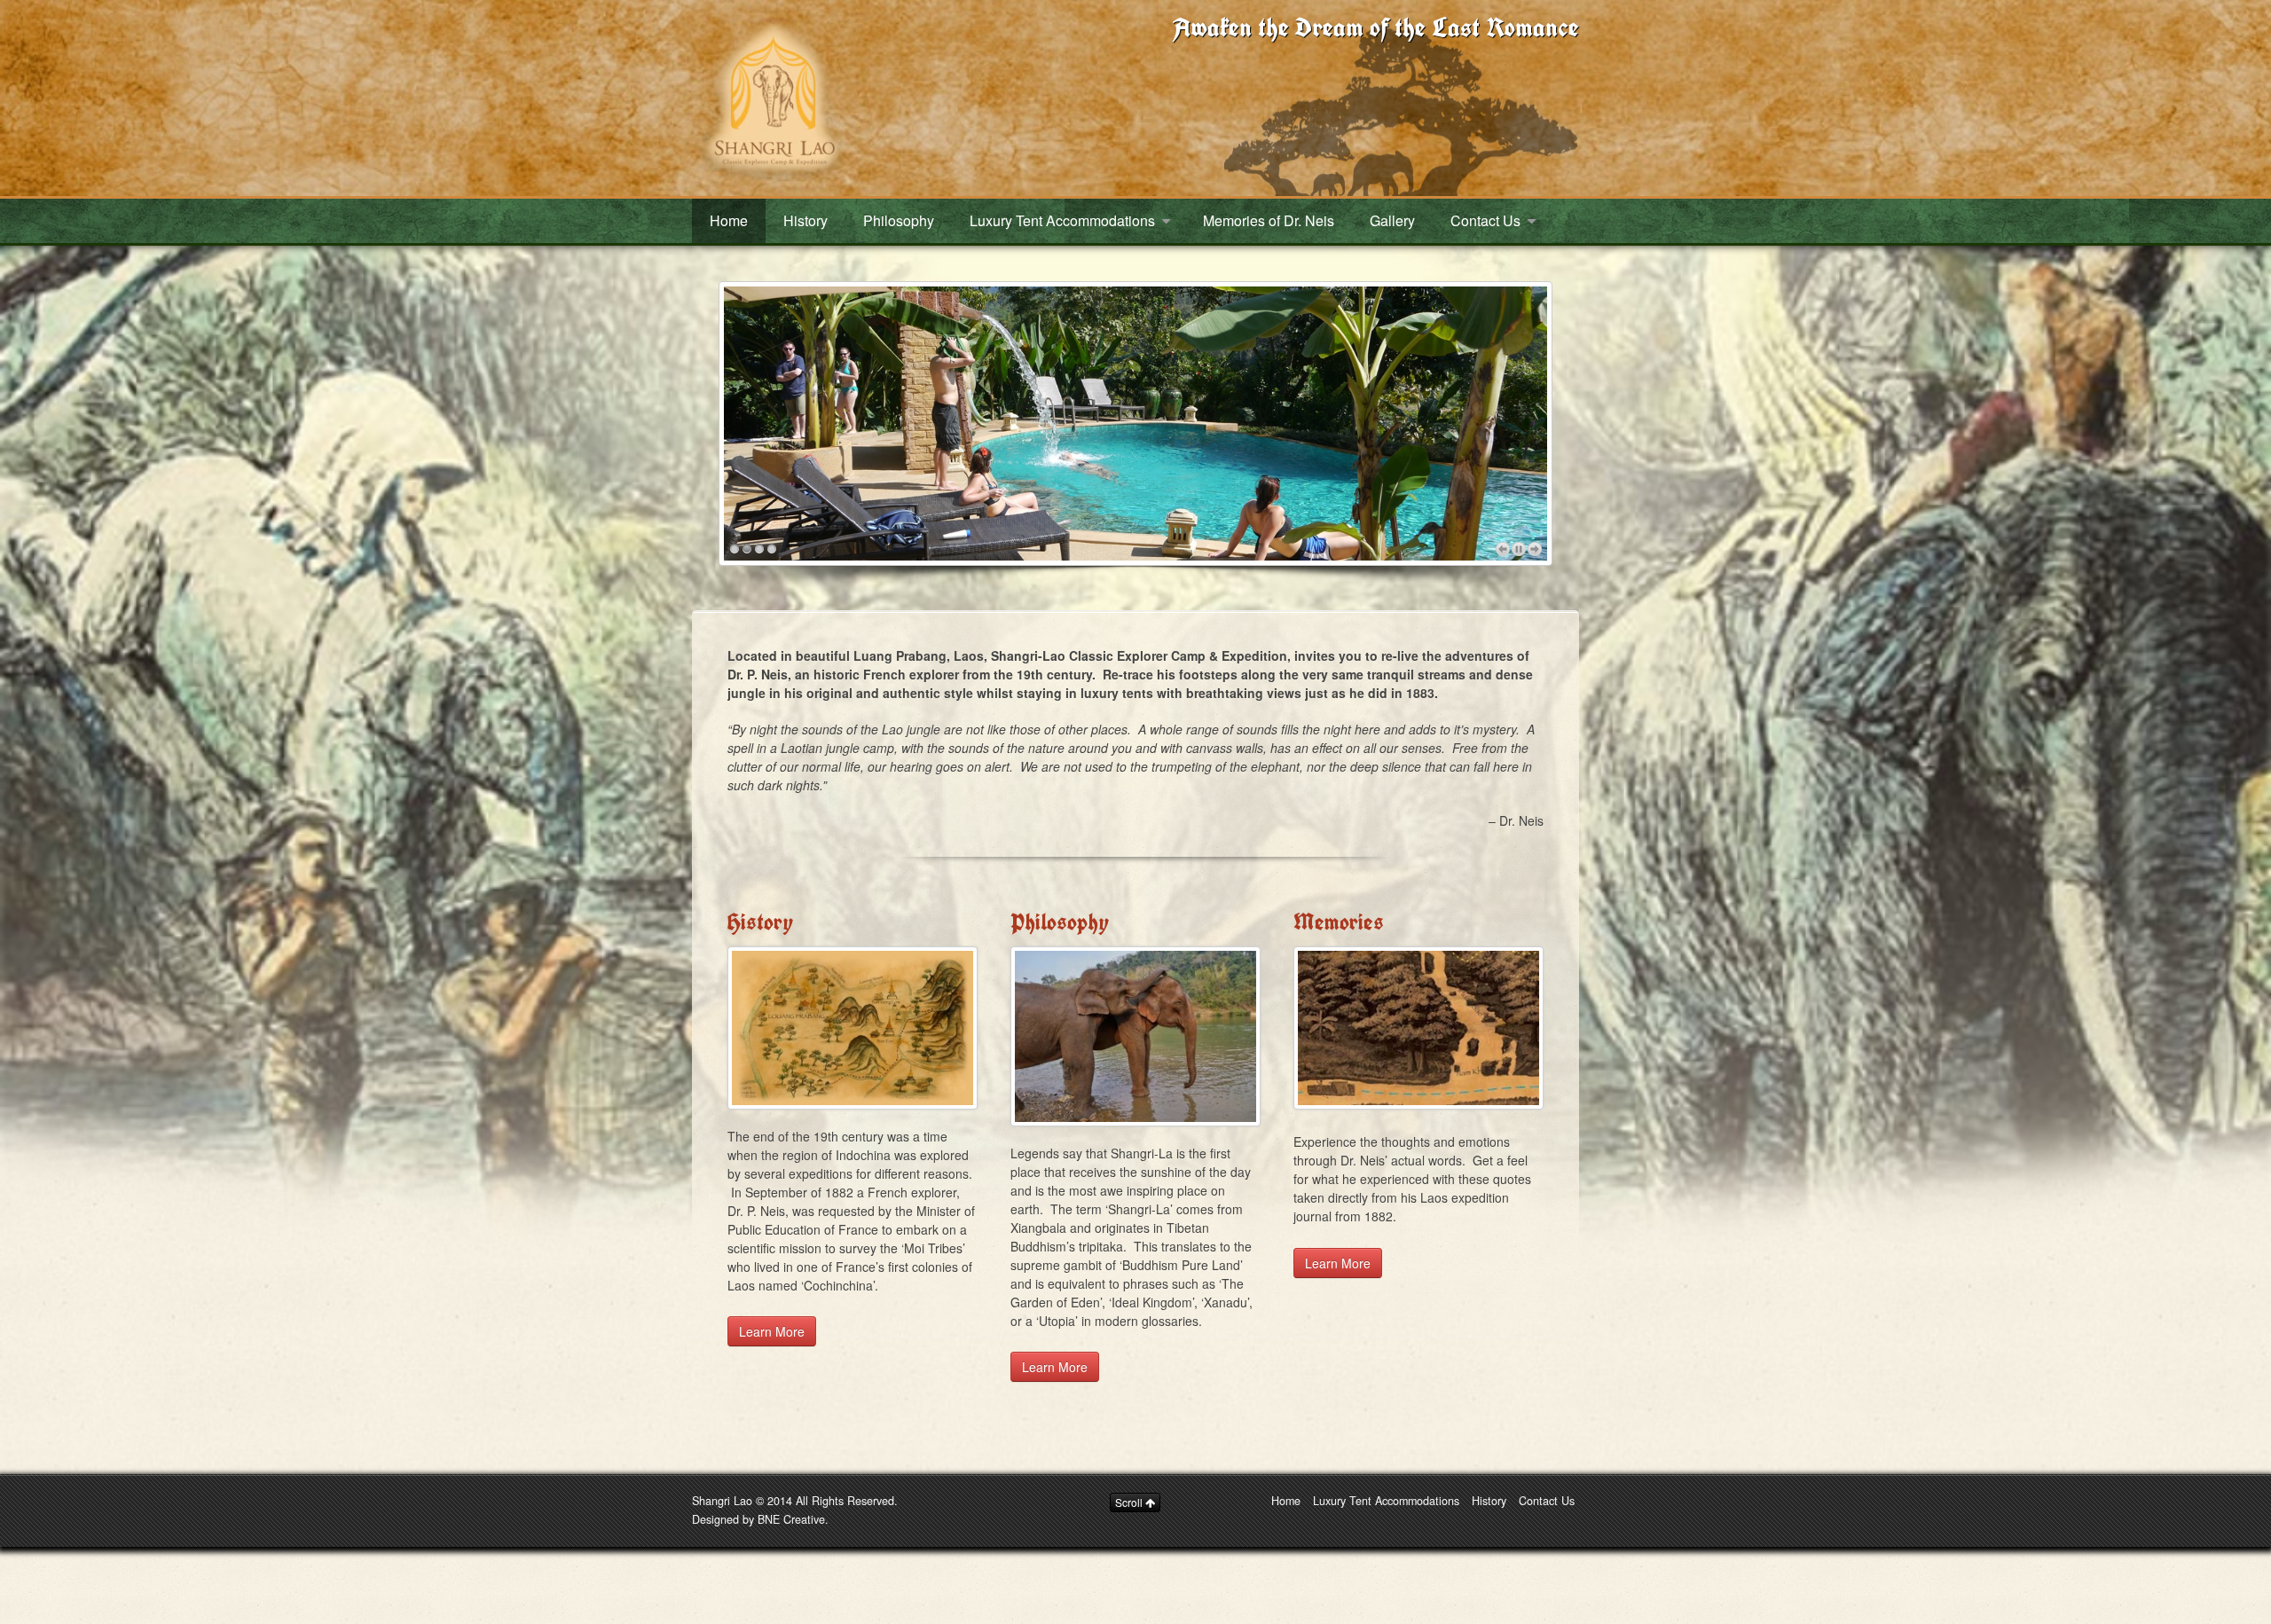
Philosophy (899, 220)
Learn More (772, 1331)
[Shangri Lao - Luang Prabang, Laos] (772, 96)
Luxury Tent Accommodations (1062, 220)
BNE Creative (791, 1519)
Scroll (1130, 1502)
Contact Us (1485, 220)
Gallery (1392, 220)
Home (729, 220)
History (805, 220)
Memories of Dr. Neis (1269, 220)
